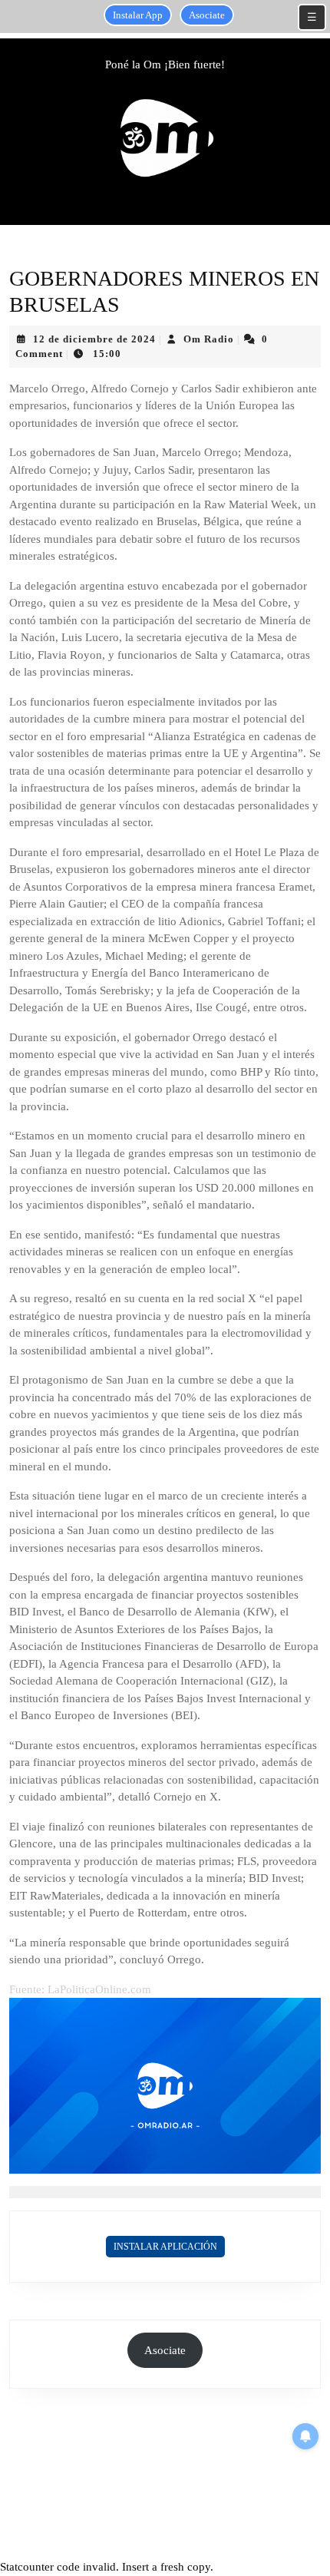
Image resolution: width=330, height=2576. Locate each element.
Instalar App (138, 15)
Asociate (207, 15)
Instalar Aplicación (165, 2247)
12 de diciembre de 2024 (94, 339)
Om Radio (209, 339)
